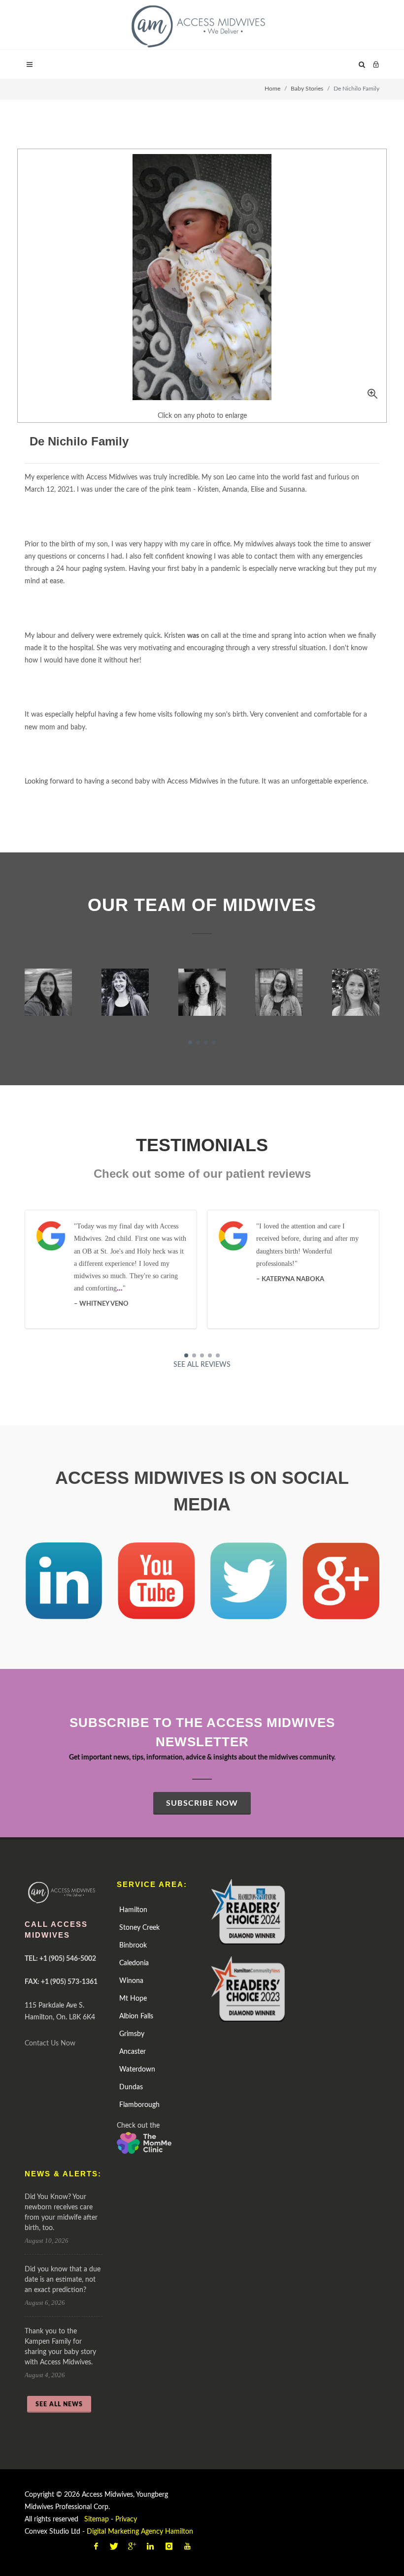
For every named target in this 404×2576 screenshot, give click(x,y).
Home (272, 89)
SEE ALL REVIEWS (202, 1365)
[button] (190, 1042)
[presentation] (16, 993)
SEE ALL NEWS (59, 2404)
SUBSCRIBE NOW (202, 1803)
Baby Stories (307, 89)
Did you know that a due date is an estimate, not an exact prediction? (63, 2280)
